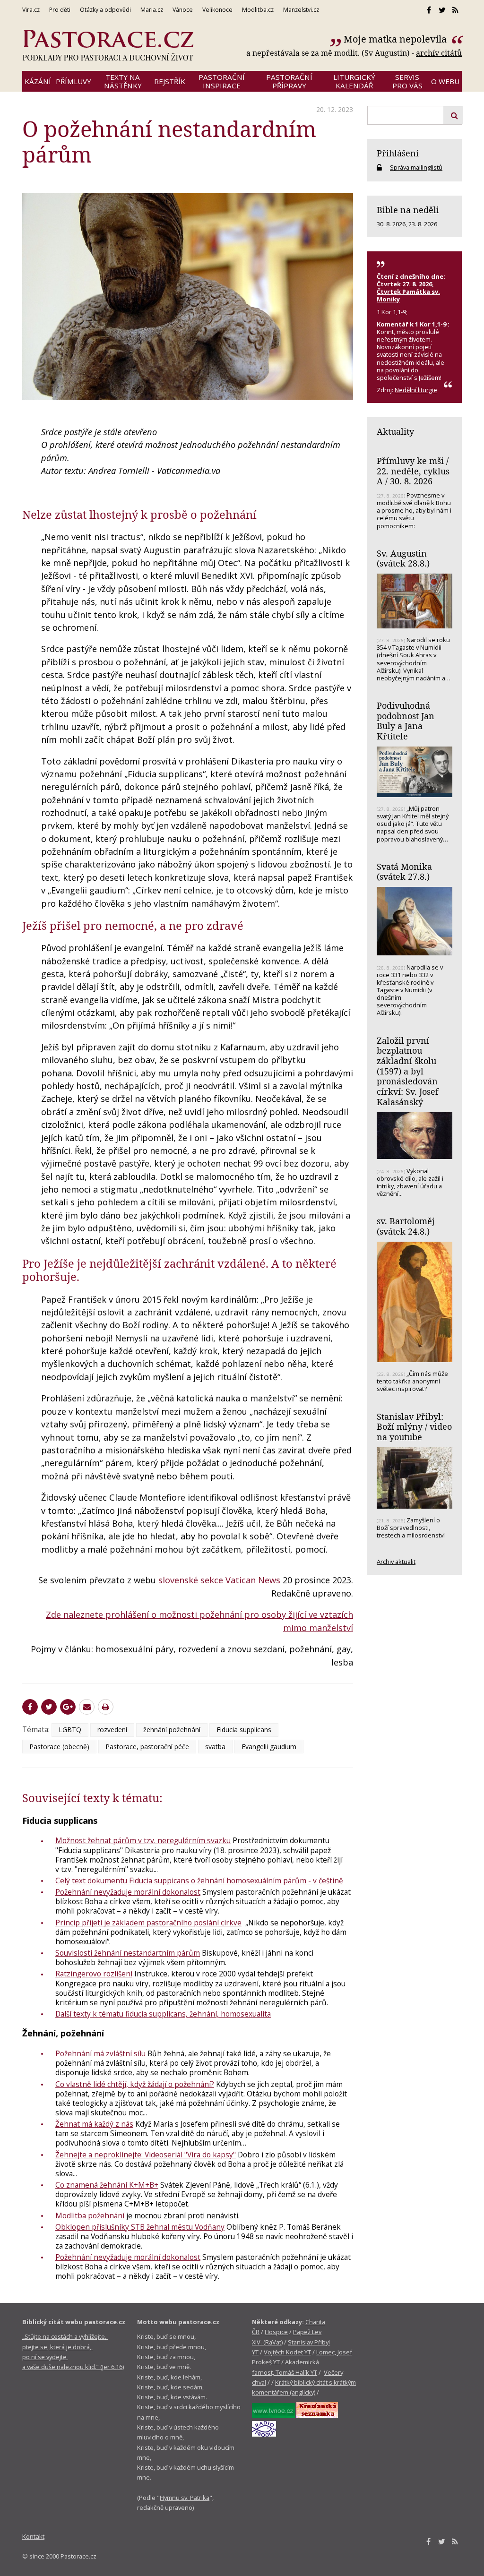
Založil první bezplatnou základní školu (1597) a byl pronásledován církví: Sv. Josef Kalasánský (408, 1071)
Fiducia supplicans (244, 1730)
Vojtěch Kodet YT (287, 2352)
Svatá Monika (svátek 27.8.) (404, 872)
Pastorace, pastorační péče (147, 1747)
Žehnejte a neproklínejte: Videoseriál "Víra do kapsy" (146, 2155)
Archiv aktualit (396, 1562)
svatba (215, 1747)
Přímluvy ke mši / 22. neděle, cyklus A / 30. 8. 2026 (413, 471)
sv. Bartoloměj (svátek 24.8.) (406, 1226)
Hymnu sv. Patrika (185, 2498)
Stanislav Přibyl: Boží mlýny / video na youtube (414, 1427)
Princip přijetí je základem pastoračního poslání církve (148, 1923)
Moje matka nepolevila (396, 39)
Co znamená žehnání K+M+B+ (107, 2185)
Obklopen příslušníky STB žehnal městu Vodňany (140, 2227)
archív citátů (439, 53)
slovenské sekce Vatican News (219, 1580)
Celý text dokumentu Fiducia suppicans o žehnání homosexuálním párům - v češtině (199, 1880)
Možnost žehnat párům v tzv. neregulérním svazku (143, 1840)
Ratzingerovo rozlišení (94, 1974)
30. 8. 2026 (391, 224)
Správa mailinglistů (416, 167)
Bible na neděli (408, 210)
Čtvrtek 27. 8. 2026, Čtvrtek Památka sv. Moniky (408, 292)
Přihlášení (398, 153)
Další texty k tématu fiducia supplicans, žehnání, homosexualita (163, 2014)
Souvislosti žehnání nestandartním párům (128, 1953)
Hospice (276, 2332)
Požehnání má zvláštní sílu (100, 2053)
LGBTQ (70, 1730)
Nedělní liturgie (416, 390)
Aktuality (395, 431)
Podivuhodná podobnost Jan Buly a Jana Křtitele (406, 721)
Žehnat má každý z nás (94, 2124)
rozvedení (112, 1730)
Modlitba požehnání (90, 2215)
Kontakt (33, 2536)
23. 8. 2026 (423, 224)
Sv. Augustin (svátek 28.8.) (403, 558)
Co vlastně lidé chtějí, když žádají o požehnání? (135, 2084)
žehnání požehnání (172, 1730)
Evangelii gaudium (269, 1747)
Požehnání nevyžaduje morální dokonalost (128, 1892)
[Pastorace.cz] (108, 45)
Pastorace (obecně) (59, 1747)
